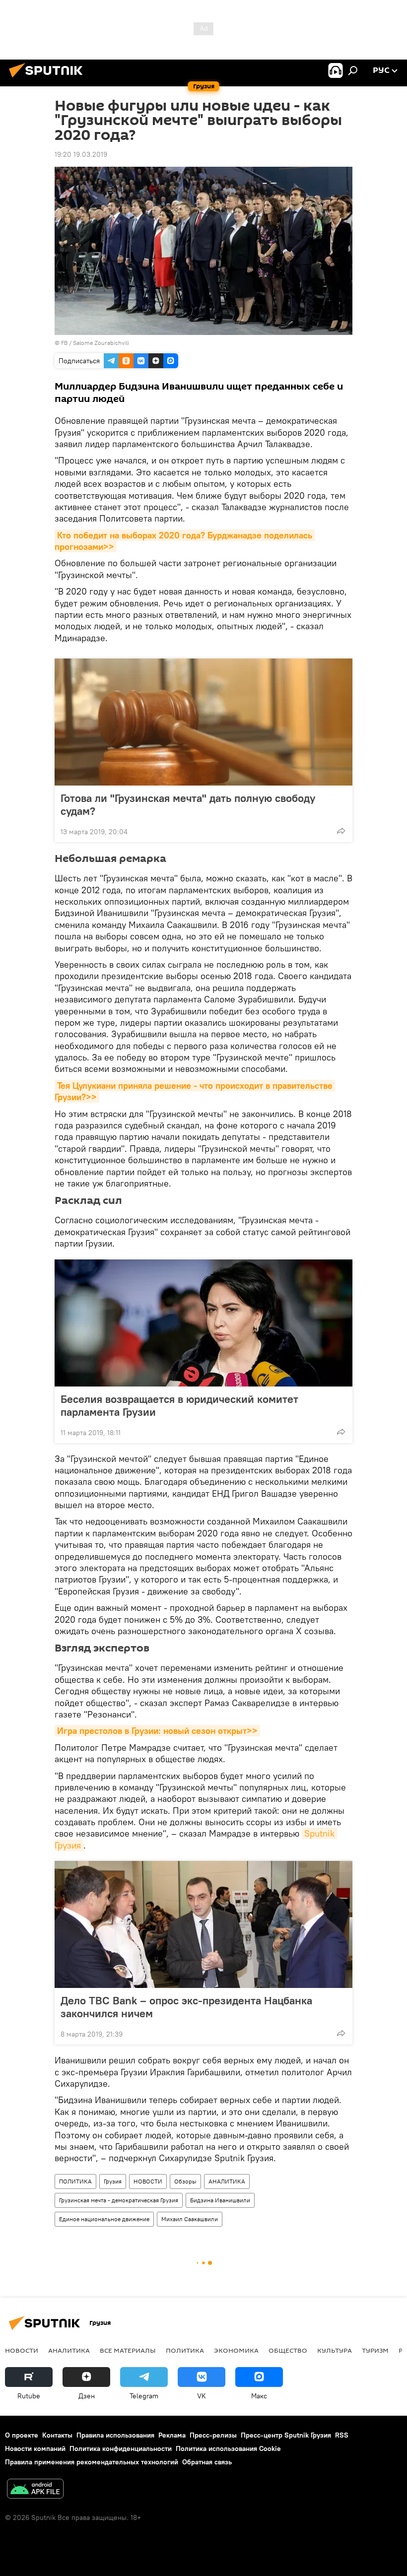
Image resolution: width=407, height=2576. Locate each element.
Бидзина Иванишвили (220, 2200)
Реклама (172, 2435)
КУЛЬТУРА (335, 2350)
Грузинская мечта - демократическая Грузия (119, 2200)
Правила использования (115, 2435)
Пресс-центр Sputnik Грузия (286, 2435)
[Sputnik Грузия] (49, 79)
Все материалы (128, 2350)
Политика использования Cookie (228, 2448)
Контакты (57, 2435)
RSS (342, 2435)
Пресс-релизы (213, 2435)
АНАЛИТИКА (227, 2181)
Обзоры (185, 2181)
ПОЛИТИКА (75, 2181)
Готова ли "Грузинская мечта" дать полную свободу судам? (188, 804)
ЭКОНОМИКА (236, 2350)
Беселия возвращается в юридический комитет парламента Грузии (179, 1405)
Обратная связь (207, 2462)
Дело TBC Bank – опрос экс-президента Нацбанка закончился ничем (186, 2007)
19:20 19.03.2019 (81, 154)
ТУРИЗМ (375, 2350)
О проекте (22, 2435)
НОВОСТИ (148, 2181)
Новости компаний (35, 2448)
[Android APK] (35, 2490)
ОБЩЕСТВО (288, 2350)
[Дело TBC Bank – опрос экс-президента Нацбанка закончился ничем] (203, 1924)
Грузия (113, 2181)
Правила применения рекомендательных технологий (92, 2462)
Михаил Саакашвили (190, 2219)
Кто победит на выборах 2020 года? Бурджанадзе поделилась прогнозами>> (185, 541)
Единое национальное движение (104, 2219)
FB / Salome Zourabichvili (95, 343)
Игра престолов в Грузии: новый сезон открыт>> (157, 1731)
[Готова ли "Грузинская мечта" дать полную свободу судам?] (203, 722)
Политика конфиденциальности (121, 2448)
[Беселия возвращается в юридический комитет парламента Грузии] (203, 1323)
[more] (341, 831)
